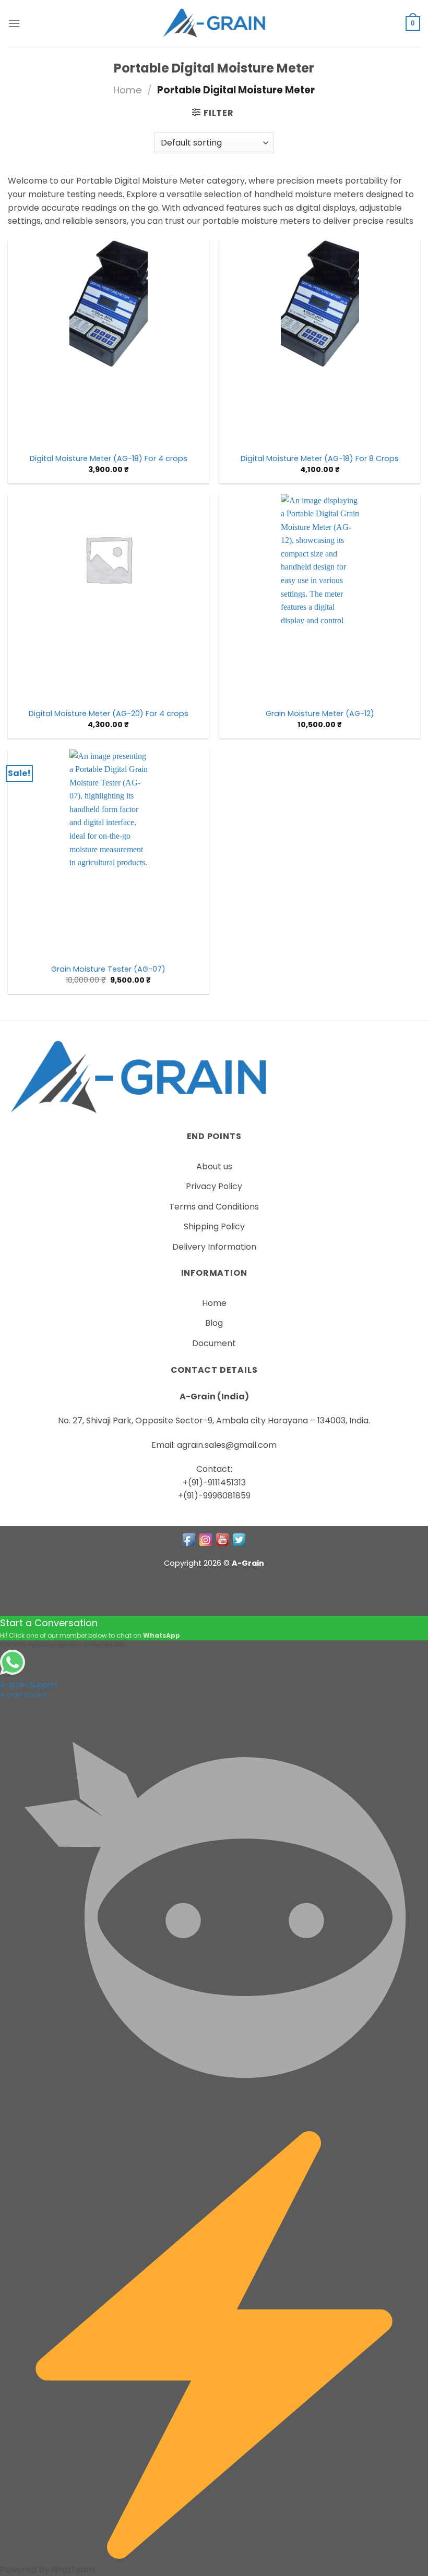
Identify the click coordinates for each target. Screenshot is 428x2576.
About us (214, 1166)
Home (128, 90)
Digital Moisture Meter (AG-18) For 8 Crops (320, 459)
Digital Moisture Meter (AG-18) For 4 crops (109, 459)
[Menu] (14, 23)
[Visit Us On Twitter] (239, 1539)
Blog (214, 1323)
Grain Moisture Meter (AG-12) (320, 714)
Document (214, 1343)
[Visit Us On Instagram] (206, 1539)
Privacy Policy (214, 1186)
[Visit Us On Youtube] (222, 1539)
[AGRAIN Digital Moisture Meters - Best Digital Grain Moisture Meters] (214, 23)
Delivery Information (214, 1247)
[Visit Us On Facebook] (189, 1539)
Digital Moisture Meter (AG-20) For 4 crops (109, 714)
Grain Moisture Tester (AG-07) (108, 969)
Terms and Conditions (214, 1207)
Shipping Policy (214, 1226)
